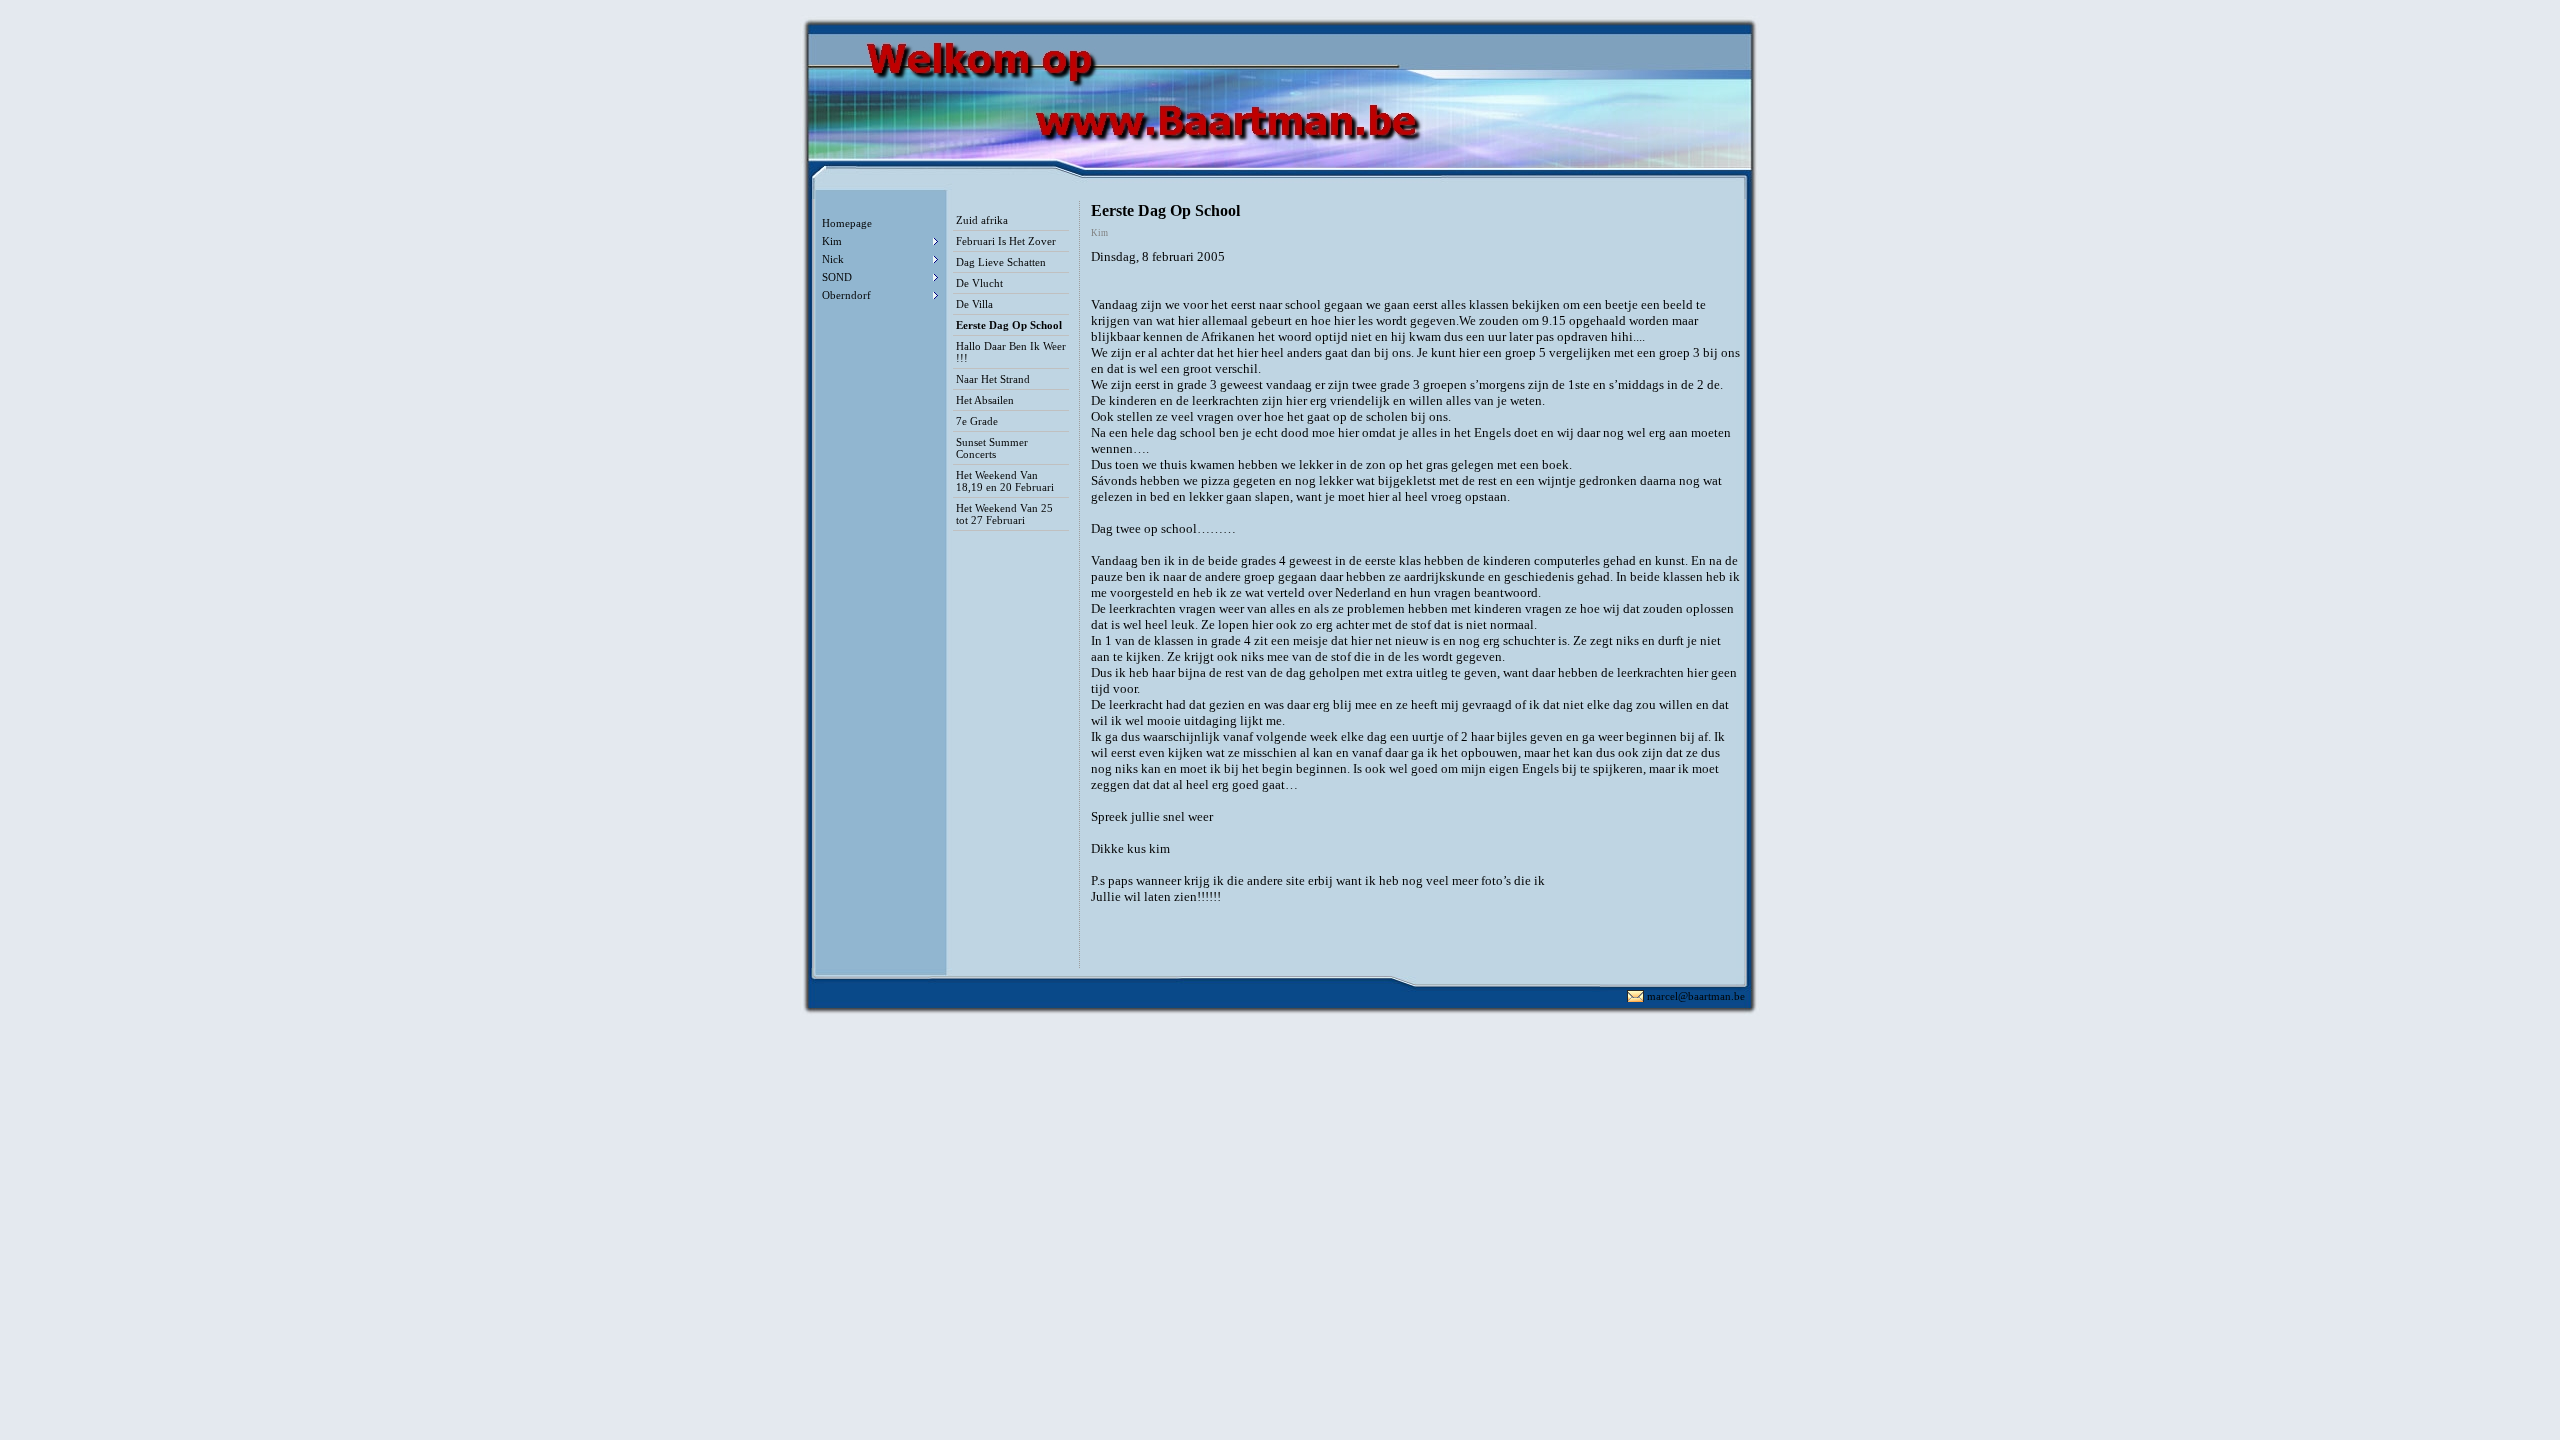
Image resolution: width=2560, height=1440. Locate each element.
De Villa (974, 304)
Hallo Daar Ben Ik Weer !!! (1011, 352)
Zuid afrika (982, 220)
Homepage (847, 223)
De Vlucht (979, 283)
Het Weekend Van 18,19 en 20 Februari (1005, 481)
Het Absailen (985, 400)
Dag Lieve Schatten (1001, 262)
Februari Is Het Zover (1006, 241)
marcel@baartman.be (1696, 996)
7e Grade (977, 421)
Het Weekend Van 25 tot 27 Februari (1004, 514)
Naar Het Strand (993, 379)
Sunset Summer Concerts (992, 448)
